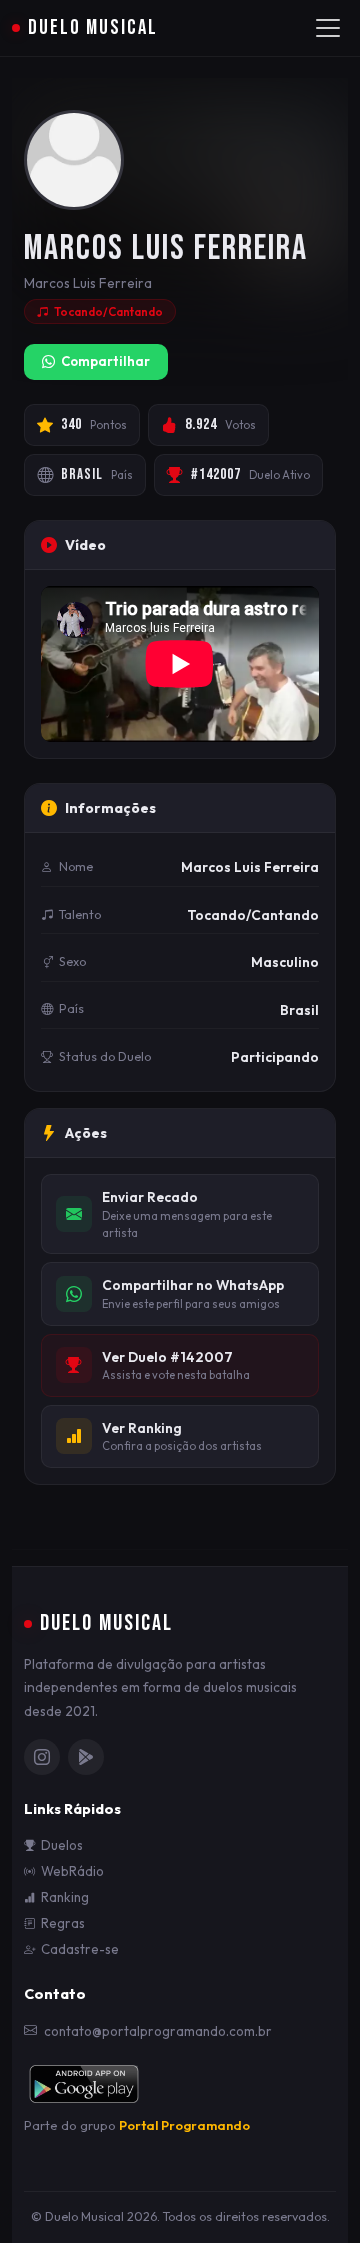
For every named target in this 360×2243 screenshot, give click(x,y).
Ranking (65, 1897)
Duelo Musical (93, 27)
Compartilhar (105, 361)
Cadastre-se (80, 1949)
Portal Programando (184, 2125)
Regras (63, 1923)
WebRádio (72, 1871)
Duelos (62, 1845)
